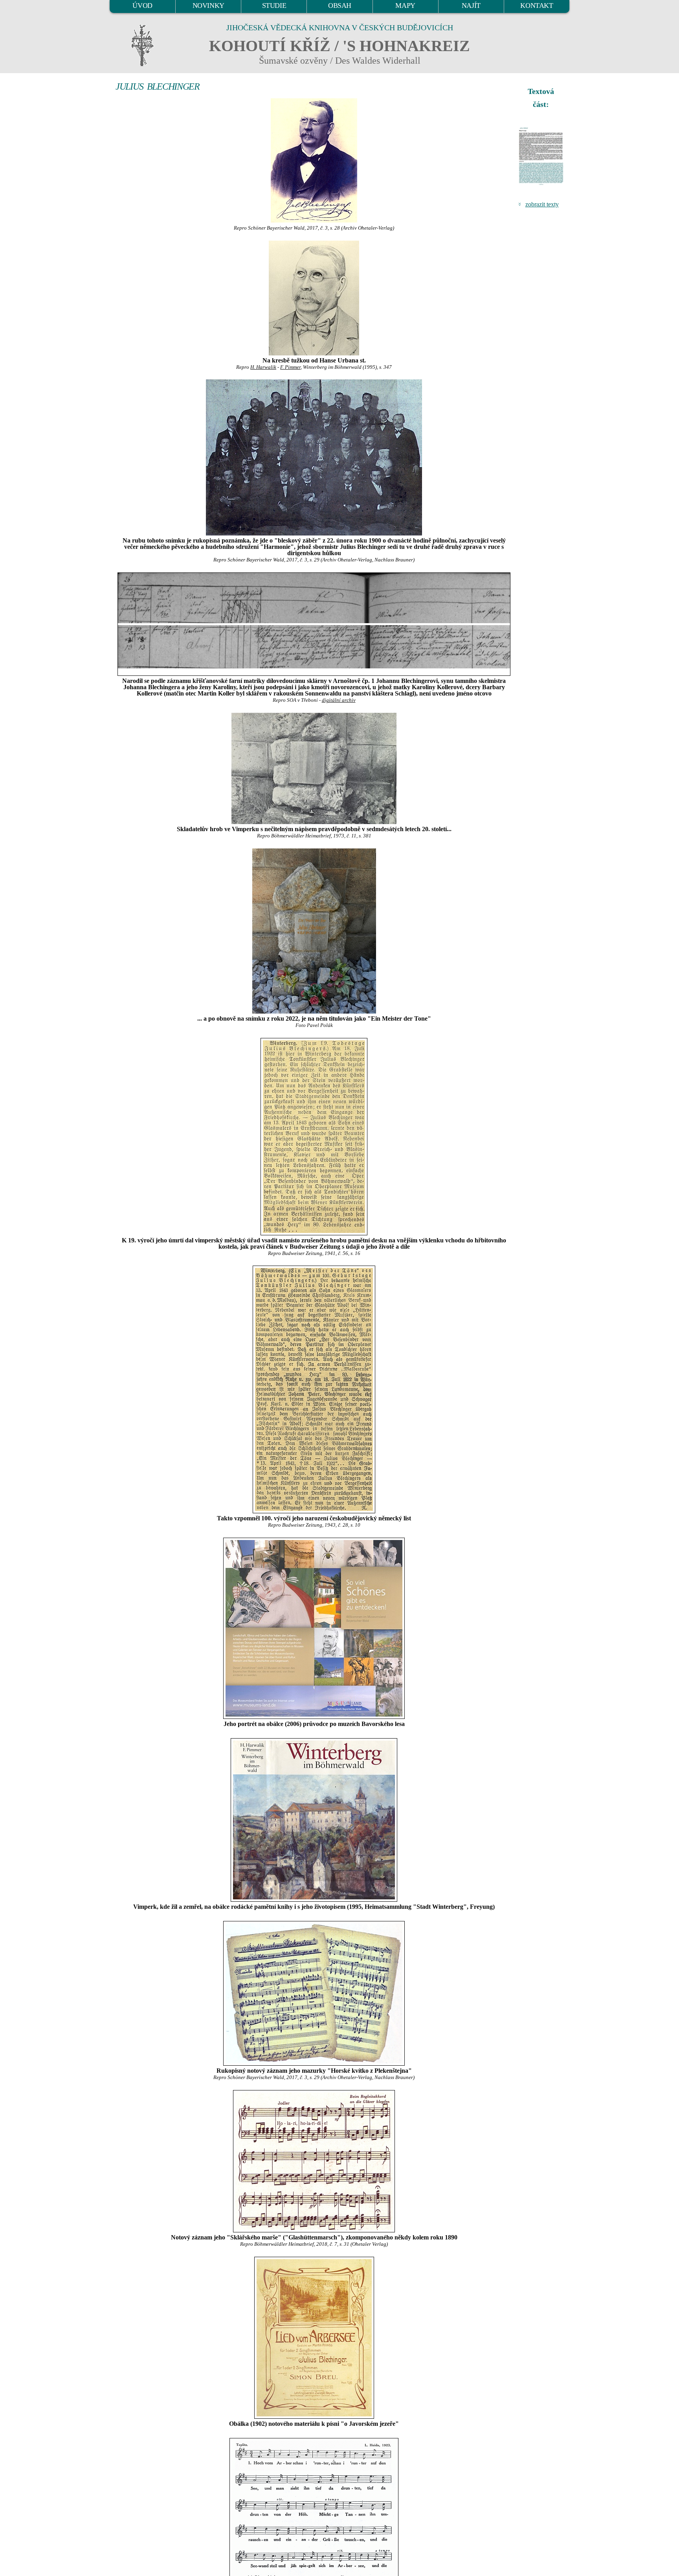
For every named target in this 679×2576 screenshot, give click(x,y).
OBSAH (340, 6)
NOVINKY (208, 6)
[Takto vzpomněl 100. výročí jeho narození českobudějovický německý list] (314, 1389)
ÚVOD (142, 6)
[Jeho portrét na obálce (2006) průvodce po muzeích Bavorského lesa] (314, 1628)
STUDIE (274, 6)
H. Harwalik (263, 367)
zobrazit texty (542, 204)
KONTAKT (537, 6)
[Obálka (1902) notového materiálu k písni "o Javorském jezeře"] (314, 2338)
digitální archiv (339, 700)
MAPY (405, 6)
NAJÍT (471, 6)
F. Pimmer (290, 367)
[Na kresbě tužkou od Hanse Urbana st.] (314, 298)
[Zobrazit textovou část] (542, 156)
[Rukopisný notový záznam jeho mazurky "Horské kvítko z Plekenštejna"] (314, 1993)
